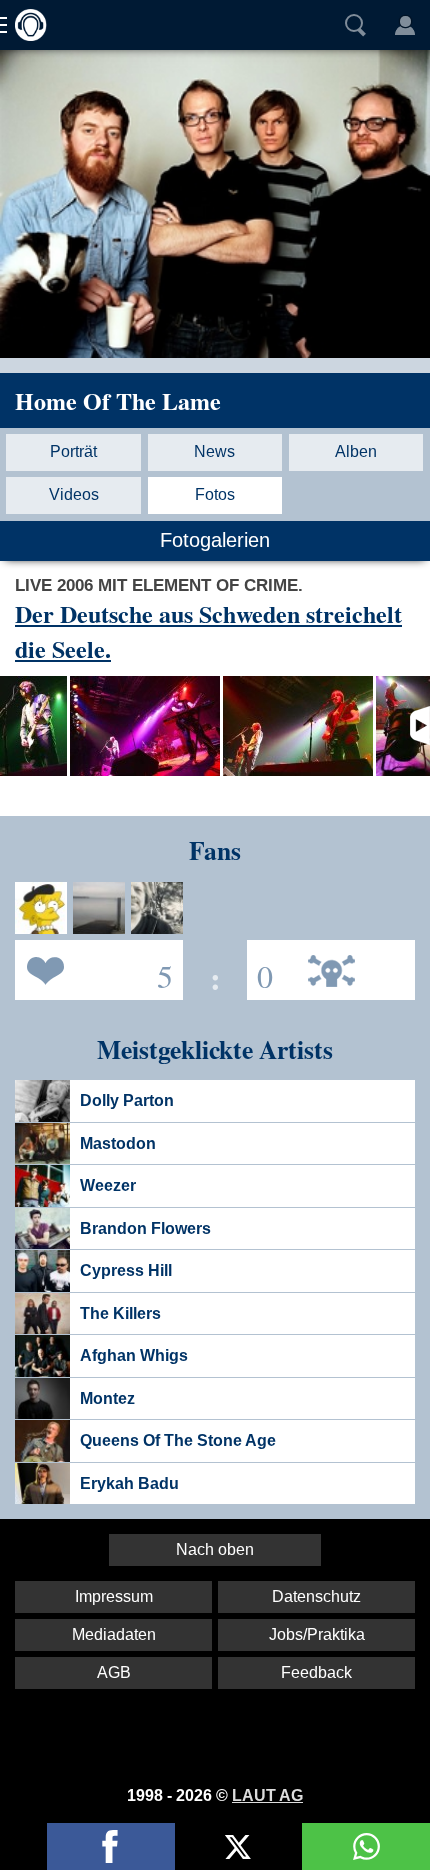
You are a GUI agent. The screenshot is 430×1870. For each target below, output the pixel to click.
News (214, 451)
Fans (94, 968)
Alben (356, 451)
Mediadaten (114, 1634)
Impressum (114, 1596)
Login (405, 25)
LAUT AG (267, 1795)
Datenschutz (316, 1596)
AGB (114, 1672)
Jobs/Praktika (317, 1634)
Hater (260, 968)
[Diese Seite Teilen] (111, 1846)
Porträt (73, 451)
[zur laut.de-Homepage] (25, 25)
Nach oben (215, 1549)
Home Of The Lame (118, 400)
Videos (74, 494)
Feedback (316, 1672)
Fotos (215, 494)
